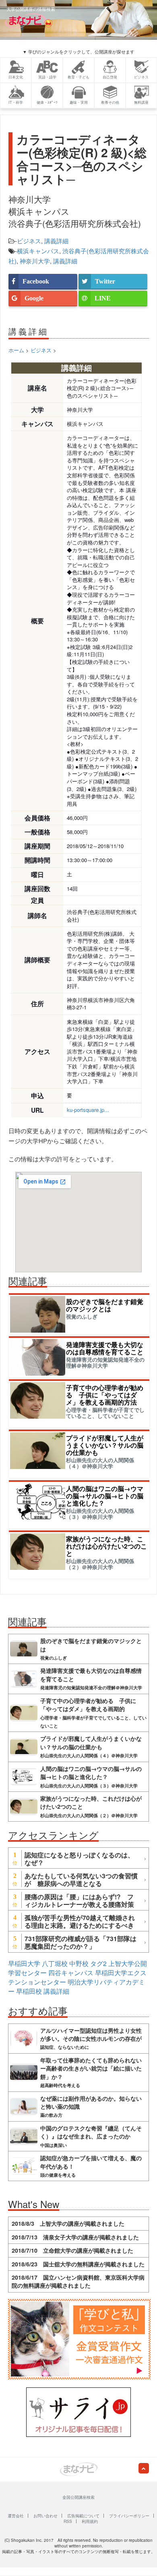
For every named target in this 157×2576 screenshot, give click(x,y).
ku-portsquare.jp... (88, 1110)
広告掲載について (83, 2516)
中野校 (79, 1963)
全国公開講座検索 (78, 2497)
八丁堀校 (55, 1963)
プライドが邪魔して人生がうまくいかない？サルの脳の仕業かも (105, 1445)
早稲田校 (29, 1991)
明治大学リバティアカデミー (76, 1986)
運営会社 (16, 2516)
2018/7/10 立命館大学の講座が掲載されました (72, 2250)
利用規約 (90, 2521)
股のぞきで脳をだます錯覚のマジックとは (105, 1305)
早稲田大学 (24, 1963)
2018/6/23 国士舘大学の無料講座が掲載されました (78, 2264)
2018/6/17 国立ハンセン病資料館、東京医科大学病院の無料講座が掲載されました (78, 2281)
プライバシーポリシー (129, 2516)
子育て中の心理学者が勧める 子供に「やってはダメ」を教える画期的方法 (105, 1395)
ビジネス (29, 241)
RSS (68, 2521)
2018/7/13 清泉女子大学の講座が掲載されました (75, 2237)
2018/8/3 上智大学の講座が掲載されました (68, 2223)
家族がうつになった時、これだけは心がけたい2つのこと (106, 1546)
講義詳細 (56, 241)
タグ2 (98, 1963)
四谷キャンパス (71, 1973)
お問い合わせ (45, 2516)
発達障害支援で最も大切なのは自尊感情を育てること (105, 1348)
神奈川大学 (35, 261)
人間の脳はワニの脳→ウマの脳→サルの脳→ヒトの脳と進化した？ (105, 1496)
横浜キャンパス (38, 251)
